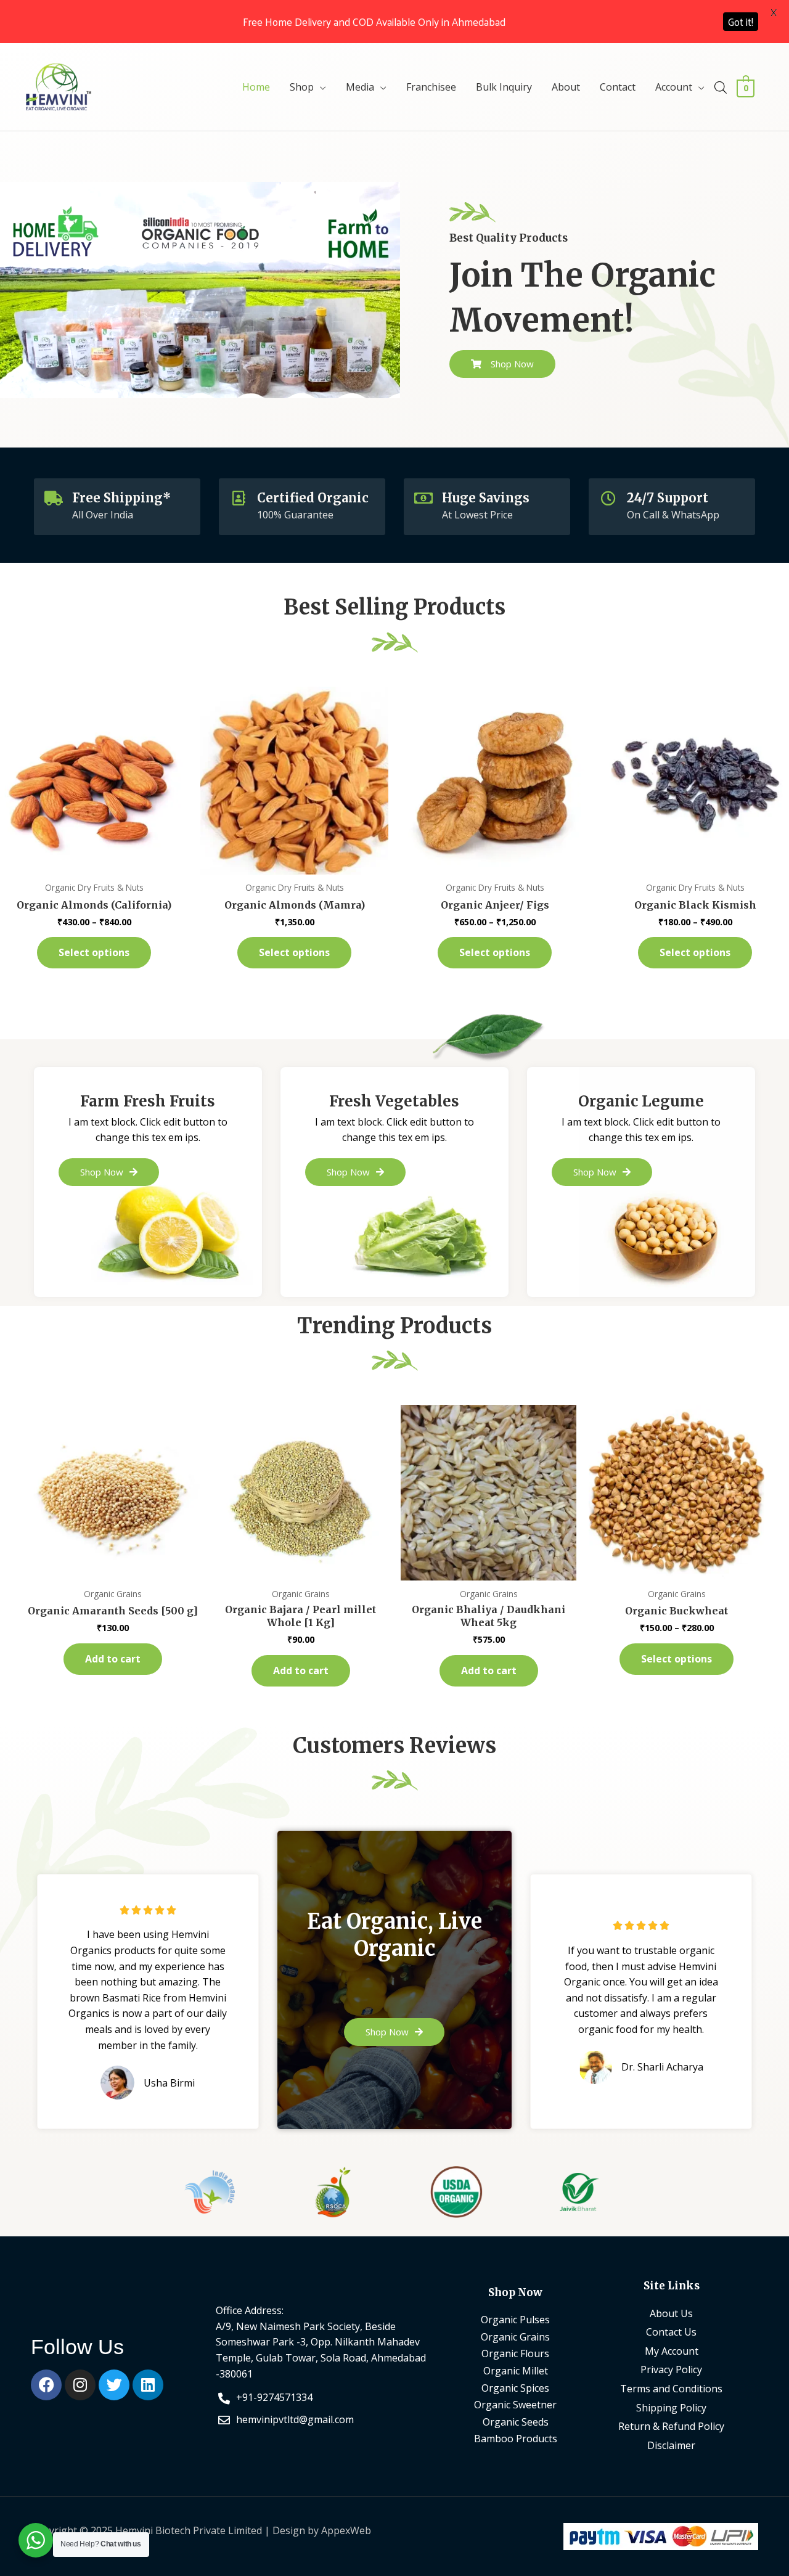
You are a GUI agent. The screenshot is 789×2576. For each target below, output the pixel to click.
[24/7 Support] (608, 498)
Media (360, 87)
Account (674, 87)
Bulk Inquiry (504, 87)
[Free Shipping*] (54, 498)
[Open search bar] (721, 87)
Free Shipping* (121, 498)
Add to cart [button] (113, 1659)
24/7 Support (668, 498)
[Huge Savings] (423, 498)
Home (256, 87)
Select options (94, 952)
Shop (302, 87)
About (566, 87)
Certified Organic (313, 498)
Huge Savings (486, 498)
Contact (618, 87)
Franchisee (431, 87)
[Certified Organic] (239, 498)
